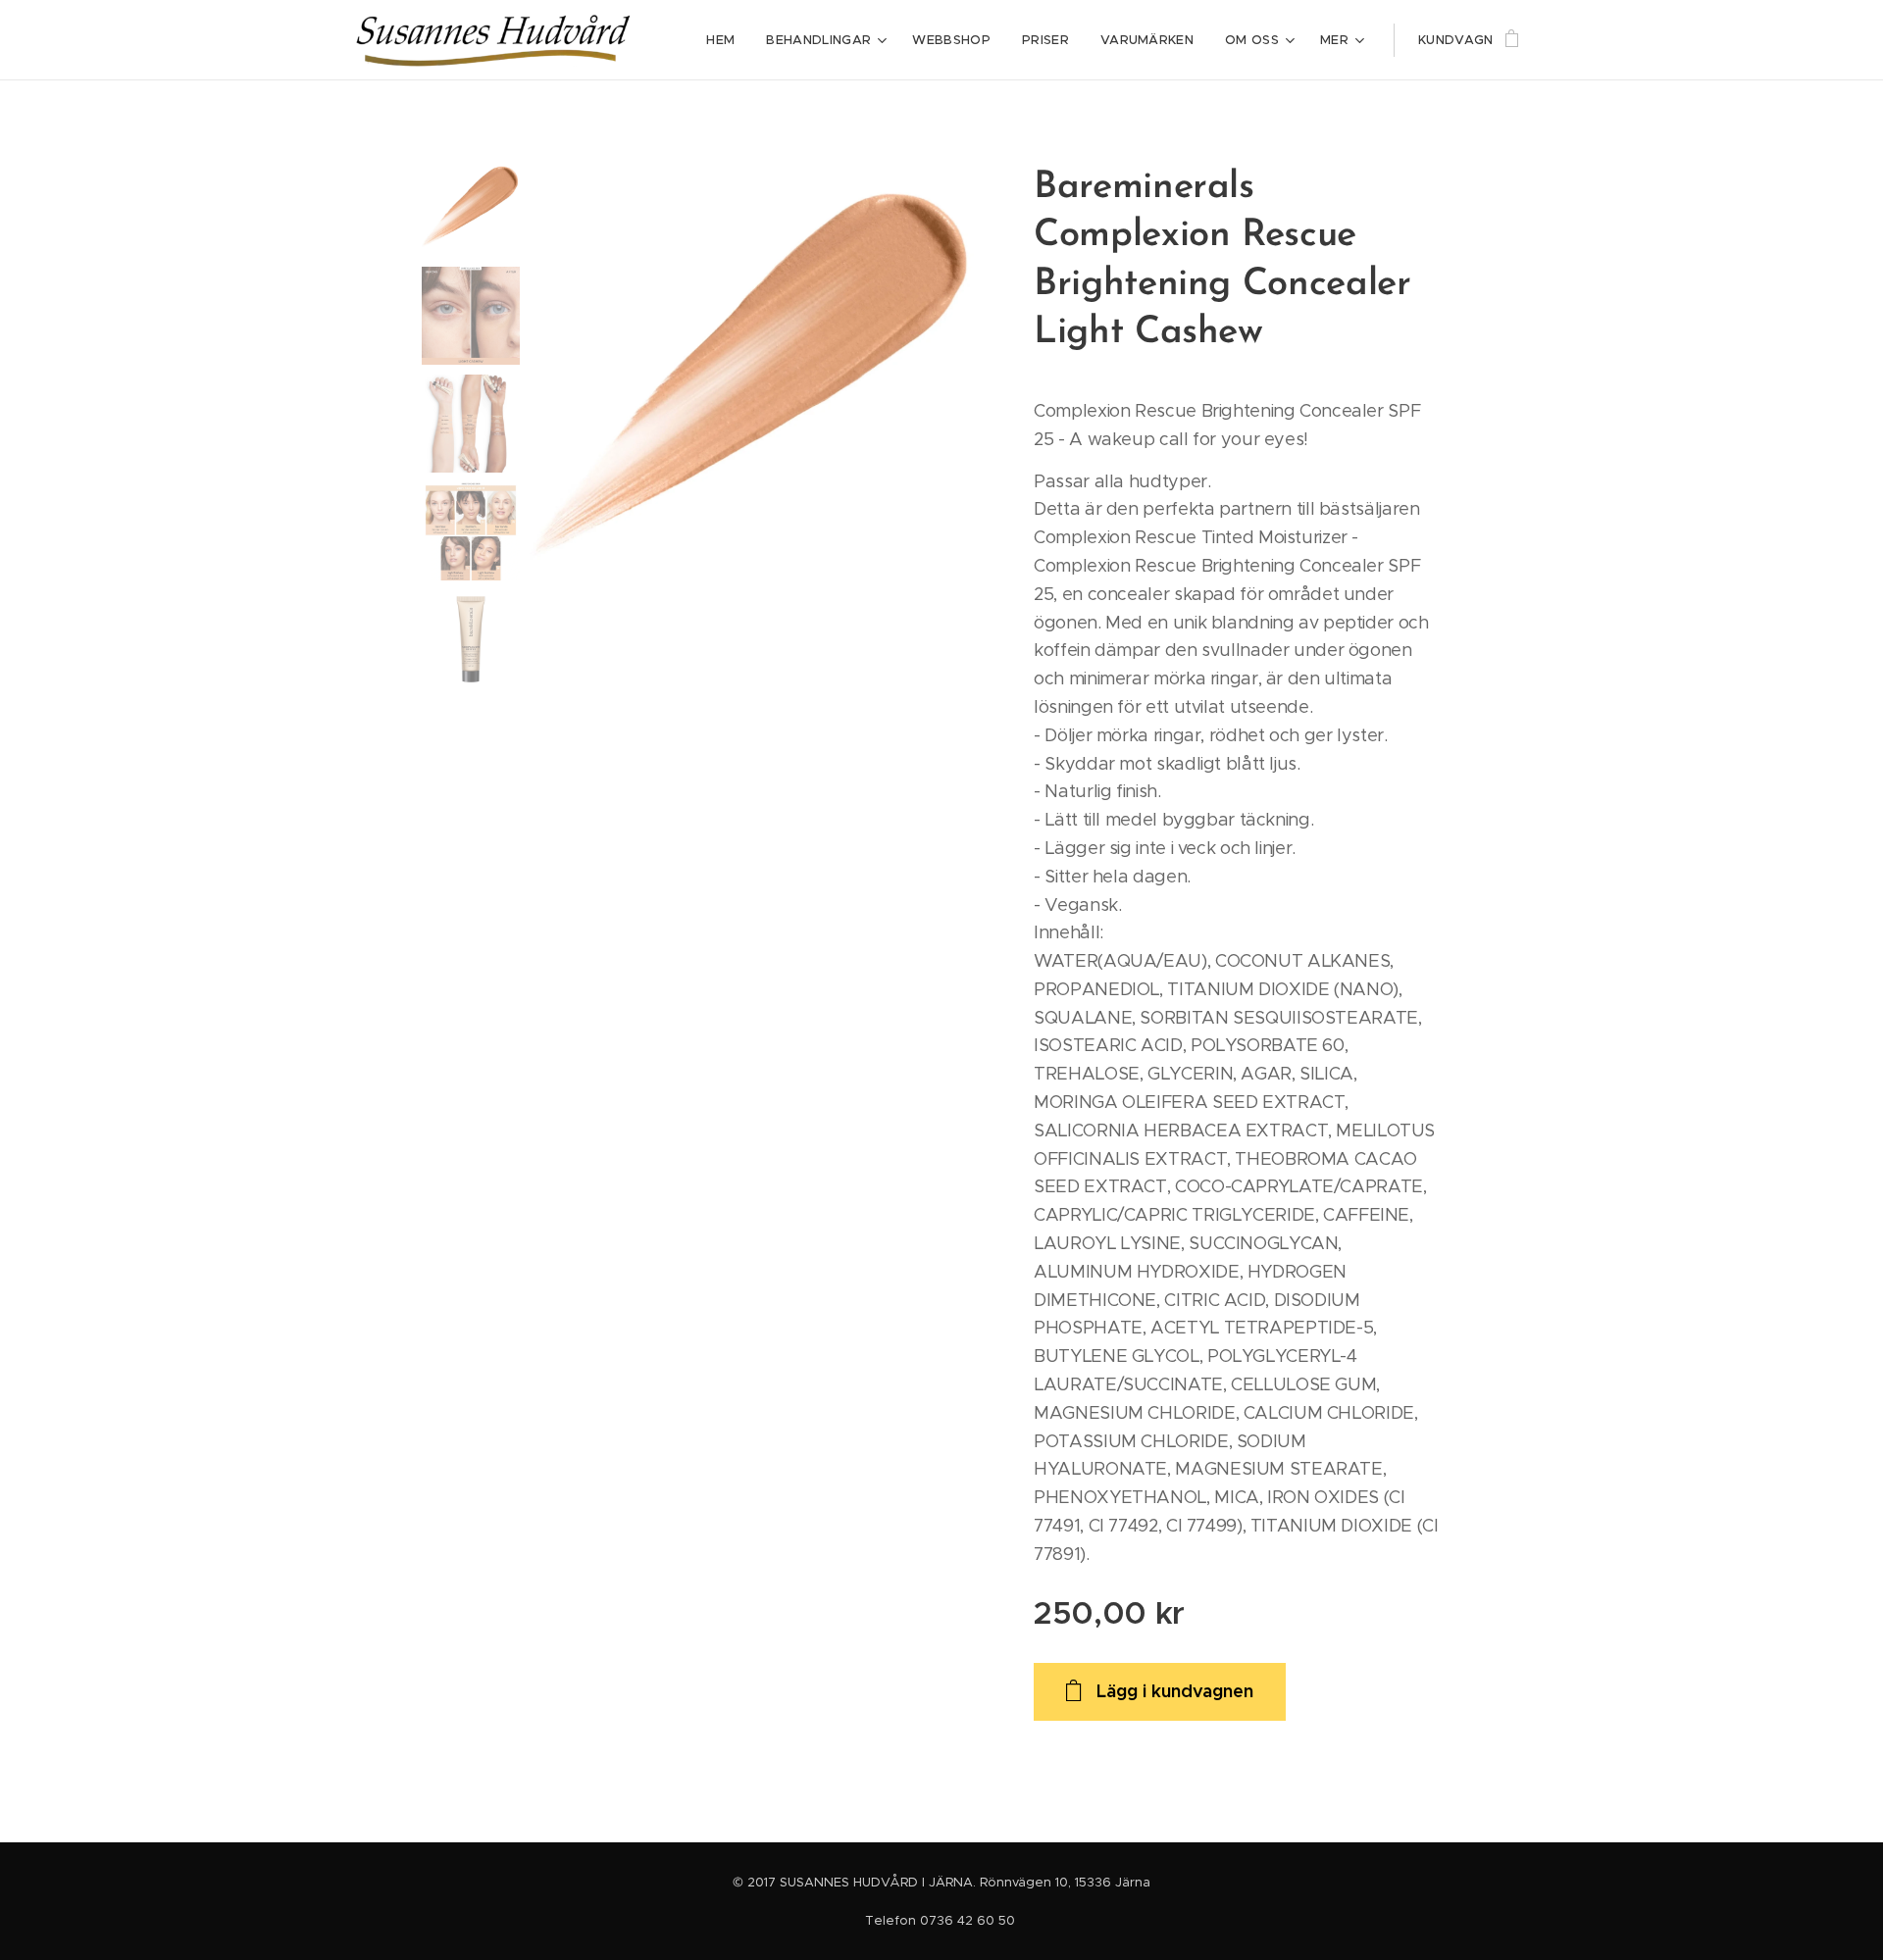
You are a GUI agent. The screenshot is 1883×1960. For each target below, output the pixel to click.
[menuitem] (726, 40)
